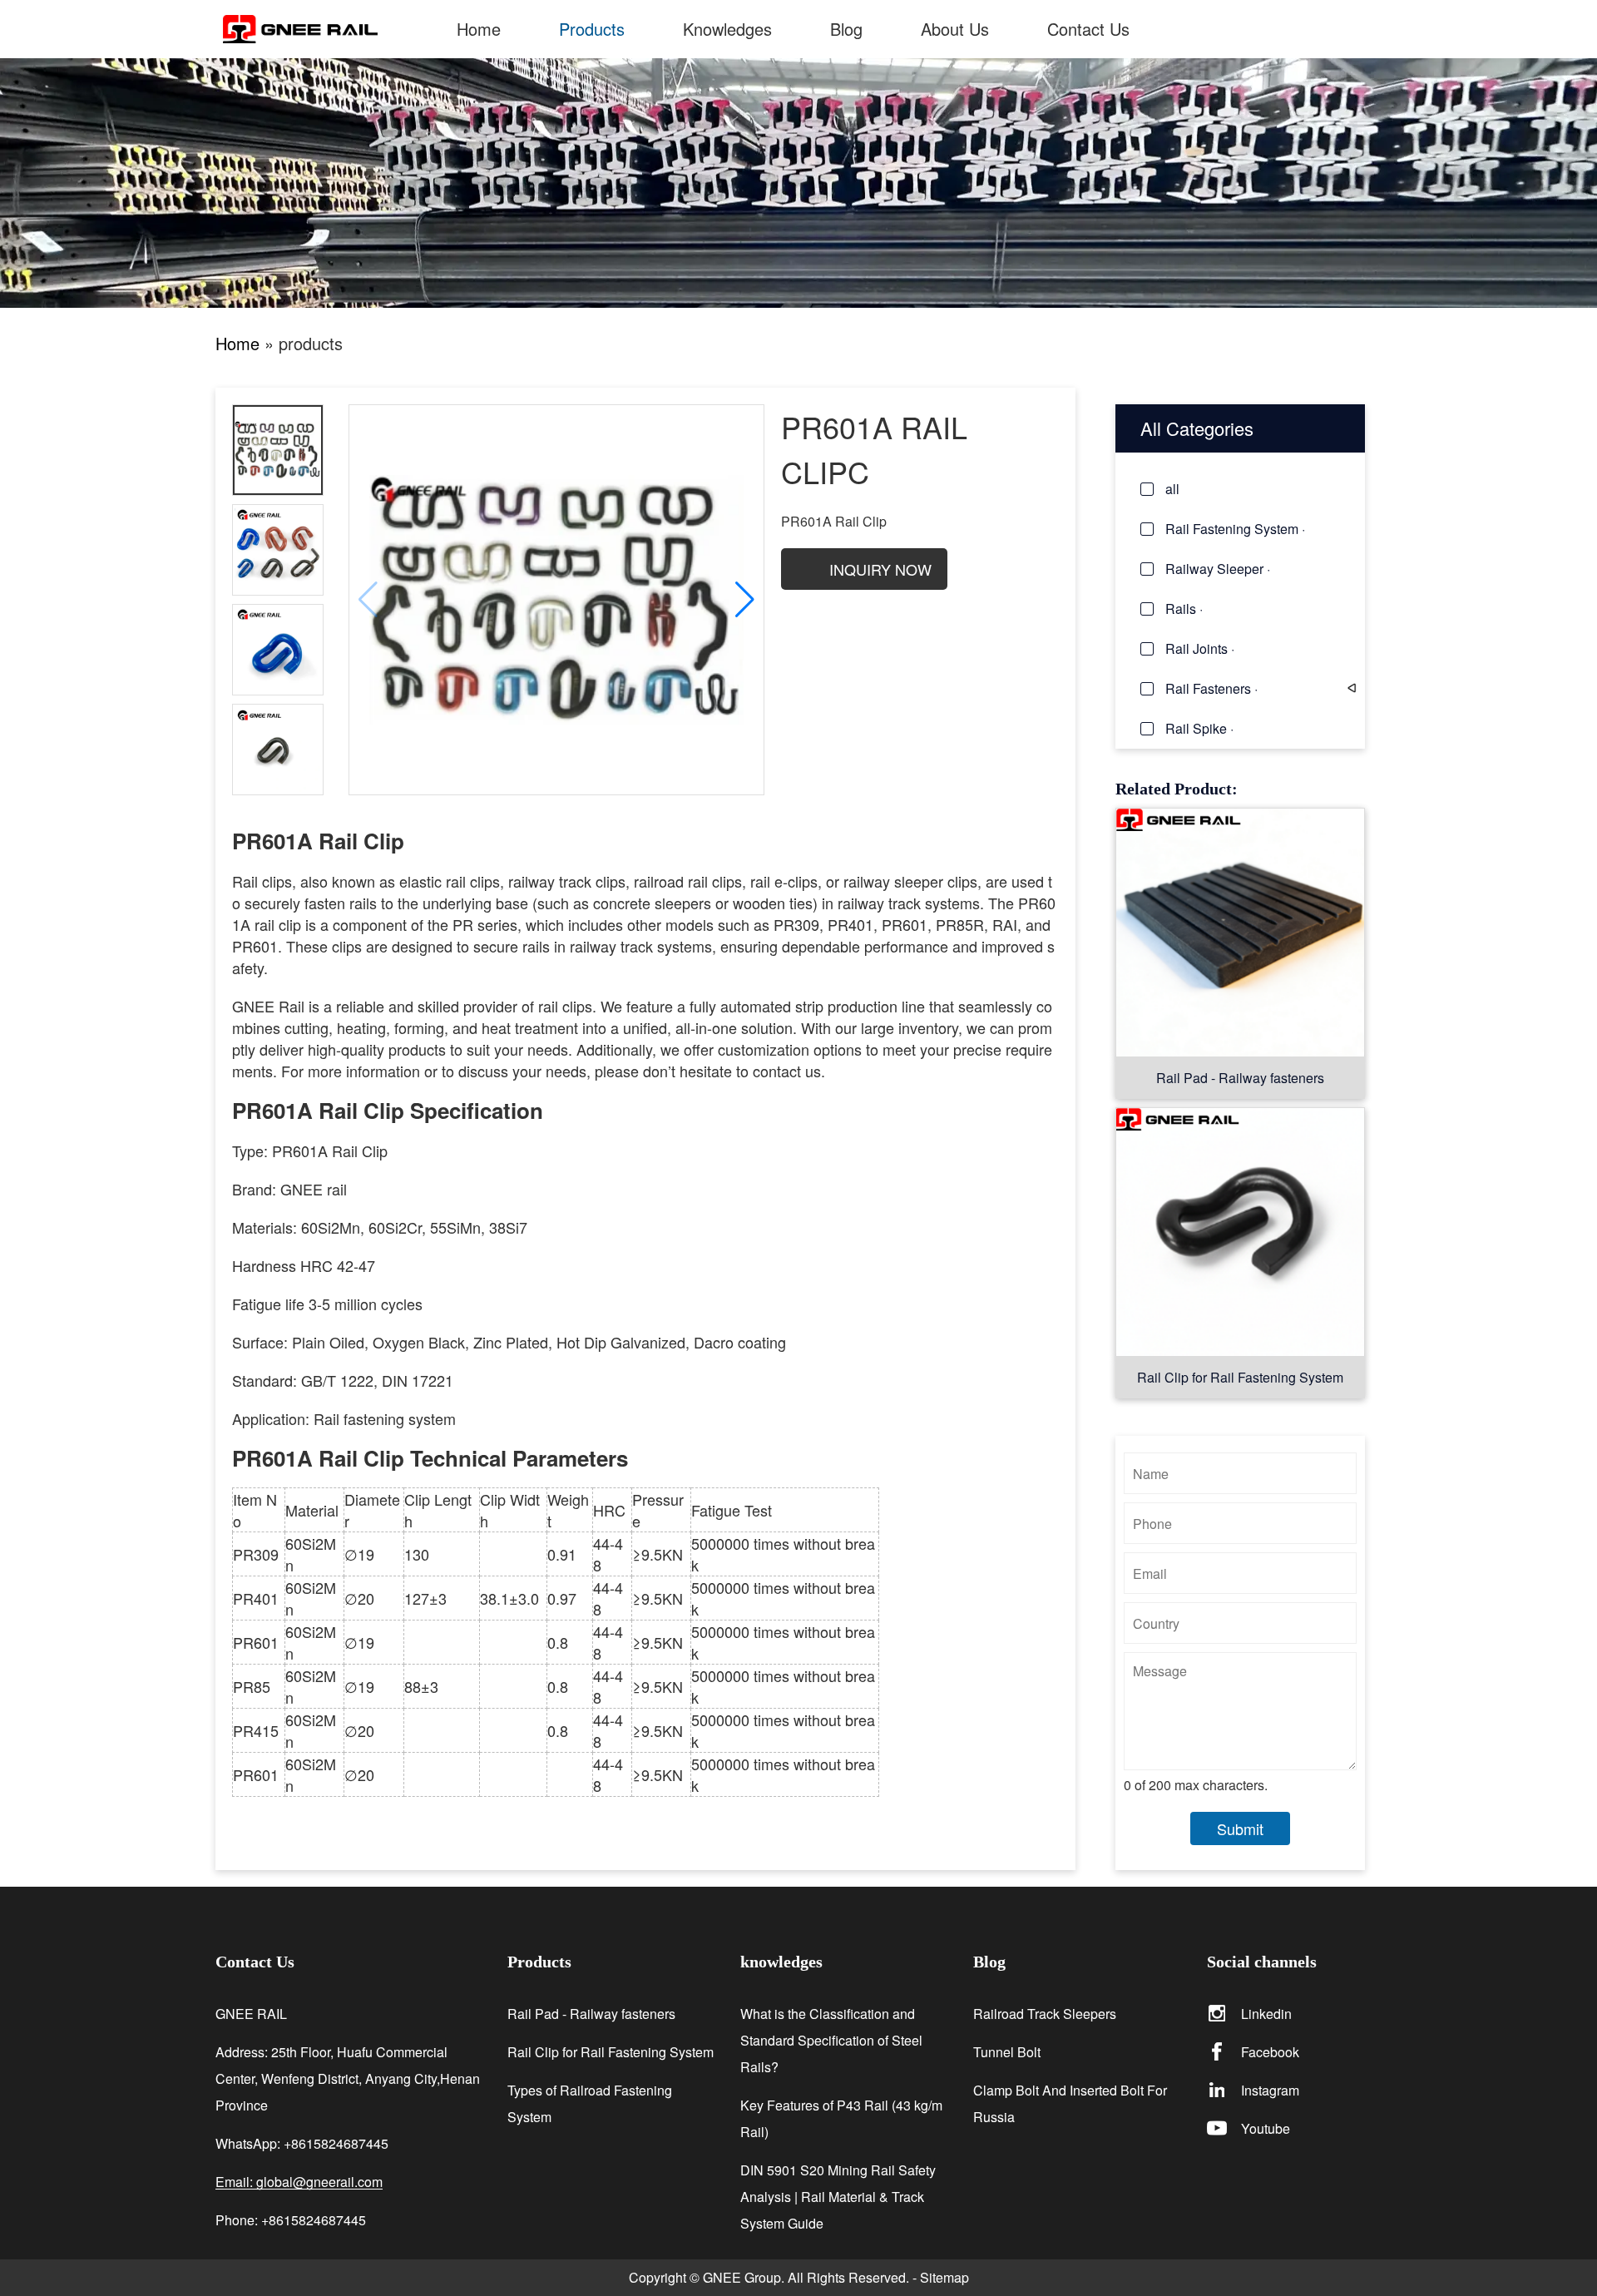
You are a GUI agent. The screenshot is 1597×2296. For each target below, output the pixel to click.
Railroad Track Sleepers (1045, 2014)
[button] (745, 600)
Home (479, 29)
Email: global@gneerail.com (299, 2182)
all (1172, 489)
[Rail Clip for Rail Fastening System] (1240, 1232)
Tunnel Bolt (1007, 2052)
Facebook (1270, 2052)
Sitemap (944, 2277)
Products (592, 29)
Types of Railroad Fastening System (590, 2103)
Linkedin (1266, 2014)
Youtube (1266, 2128)
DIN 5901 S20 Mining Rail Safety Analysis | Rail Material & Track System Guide (838, 2197)
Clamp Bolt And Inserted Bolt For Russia (1070, 2103)
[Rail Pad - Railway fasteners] (1240, 932)
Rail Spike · (1199, 728)
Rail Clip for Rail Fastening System (1240, 1377)
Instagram (1270, 2090)
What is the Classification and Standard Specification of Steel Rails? (831, 2040)
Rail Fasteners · (1211, 688)
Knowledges (727, 29)
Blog (846, 29)
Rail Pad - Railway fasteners (1240, 1078)
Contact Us (1088, 29)
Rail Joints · (1200, 648)
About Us (955, 29)
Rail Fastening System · (1235, 529)
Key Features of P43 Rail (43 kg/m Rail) (841, 2118)
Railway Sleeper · (1218, 569)
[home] (325, 29)
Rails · (1184, 609)
